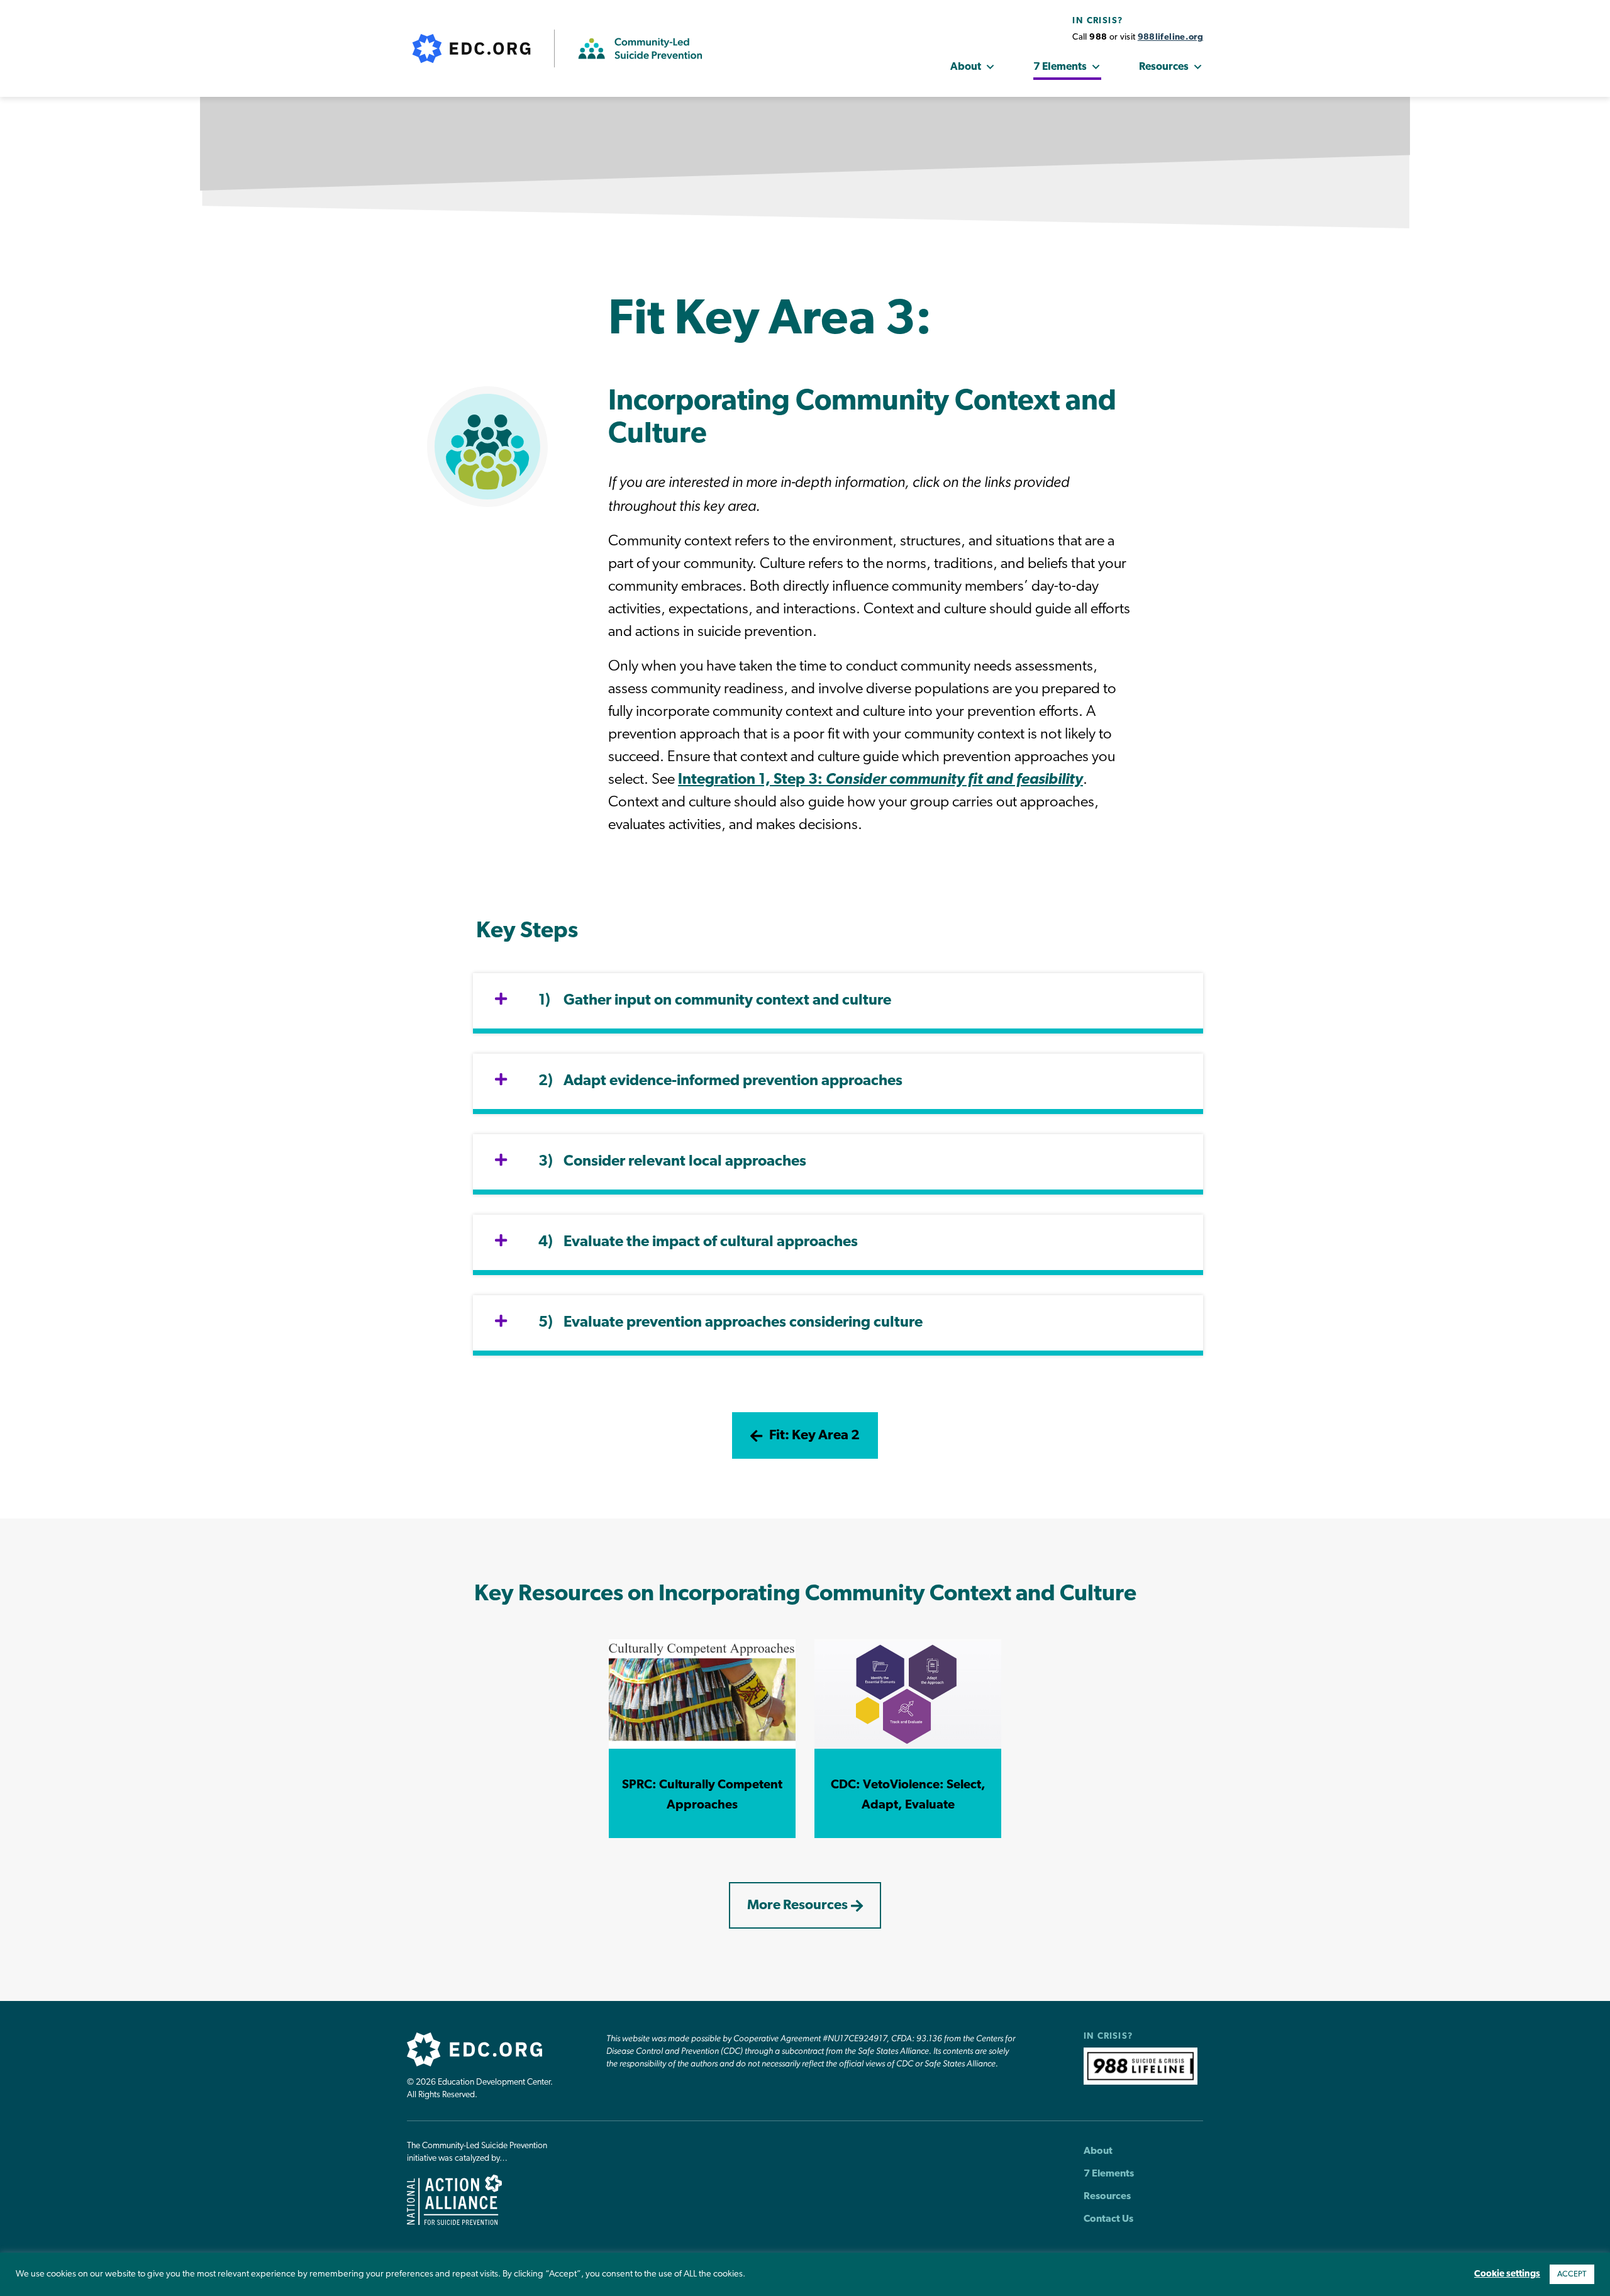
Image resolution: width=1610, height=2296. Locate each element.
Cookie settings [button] (1507, 2274)
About (966, 67)
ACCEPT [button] (1572, 2274)
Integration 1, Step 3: (880, 780)
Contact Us (1108, 2219)
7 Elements (1060, 67)
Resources (1164, 67)
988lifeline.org (1170, 37)
